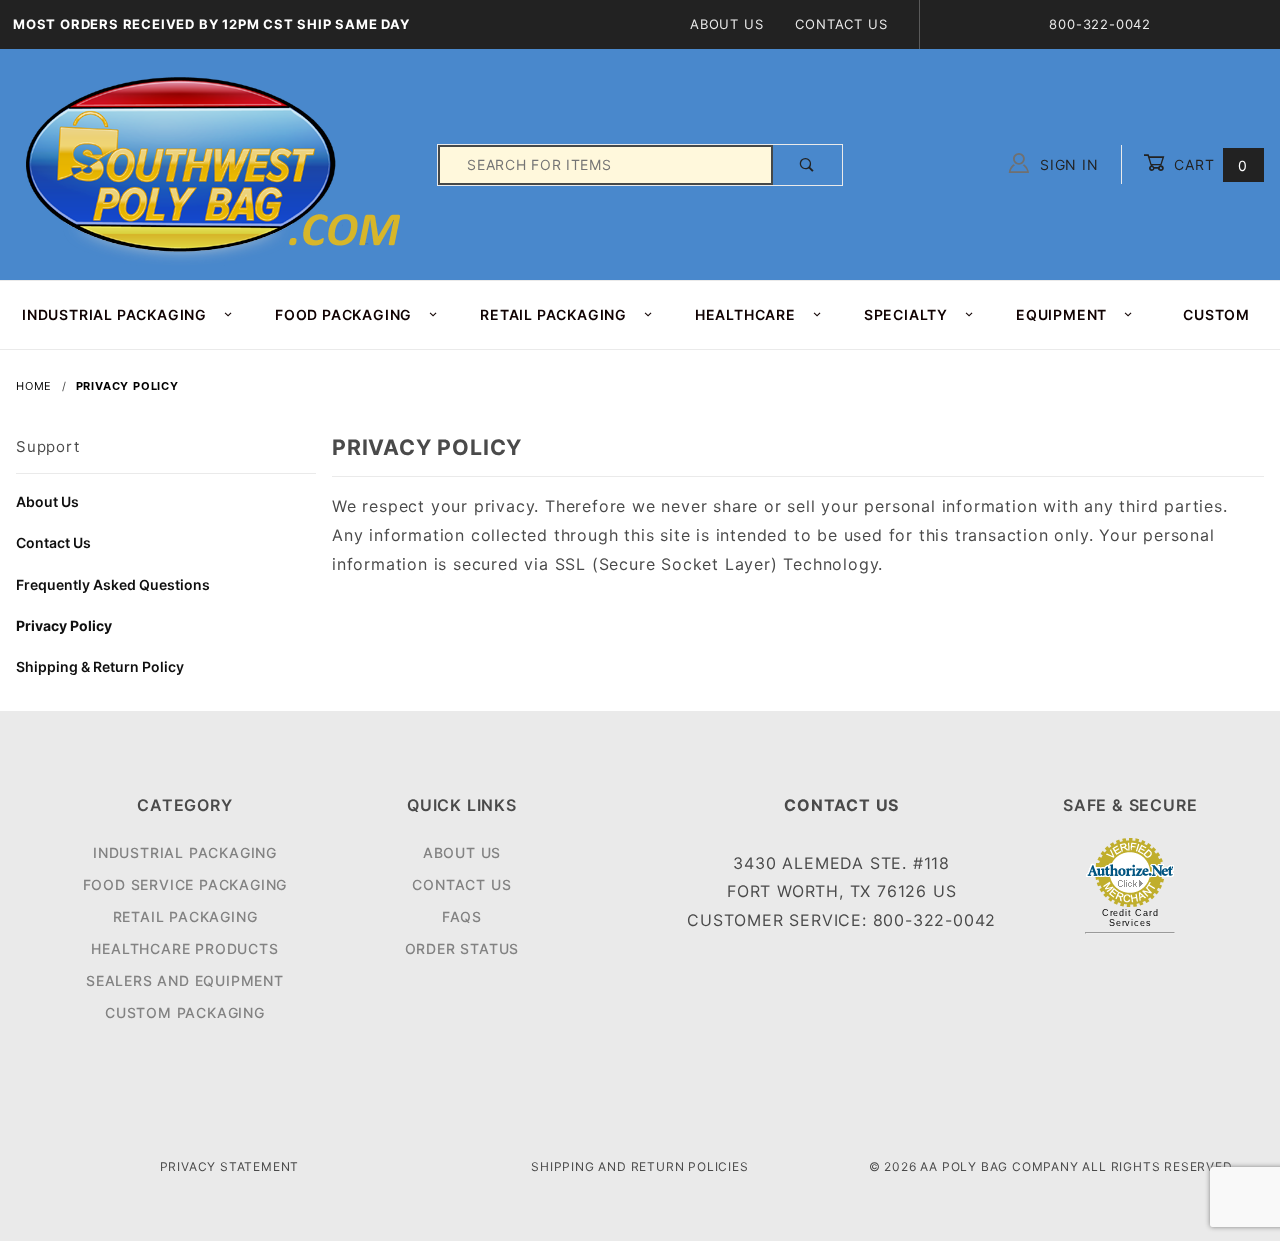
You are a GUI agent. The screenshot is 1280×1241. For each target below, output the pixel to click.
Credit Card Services (1130, 918)
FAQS (462, 916)
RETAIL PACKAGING (553, 314)
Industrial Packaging (185, 852)
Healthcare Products (184, 948)
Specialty (906, 314)
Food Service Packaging (185, 884)
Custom (1216, 314)
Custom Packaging (185, 1012)
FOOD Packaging (343, 314)
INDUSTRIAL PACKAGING (114, 314)
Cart (1208, 164)
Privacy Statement (230, 1166)
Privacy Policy (64, 625)
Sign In (1066, 164)
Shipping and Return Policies (639, 1166)
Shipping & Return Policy (100, 666)
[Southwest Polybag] (216, 163)
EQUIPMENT (1061, 314)
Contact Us (841, 24)
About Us (726, 24)
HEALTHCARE (745, 314)
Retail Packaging (185, 916)
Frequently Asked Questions (113, 584)
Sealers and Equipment (185, 980)
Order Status (462, 948)
